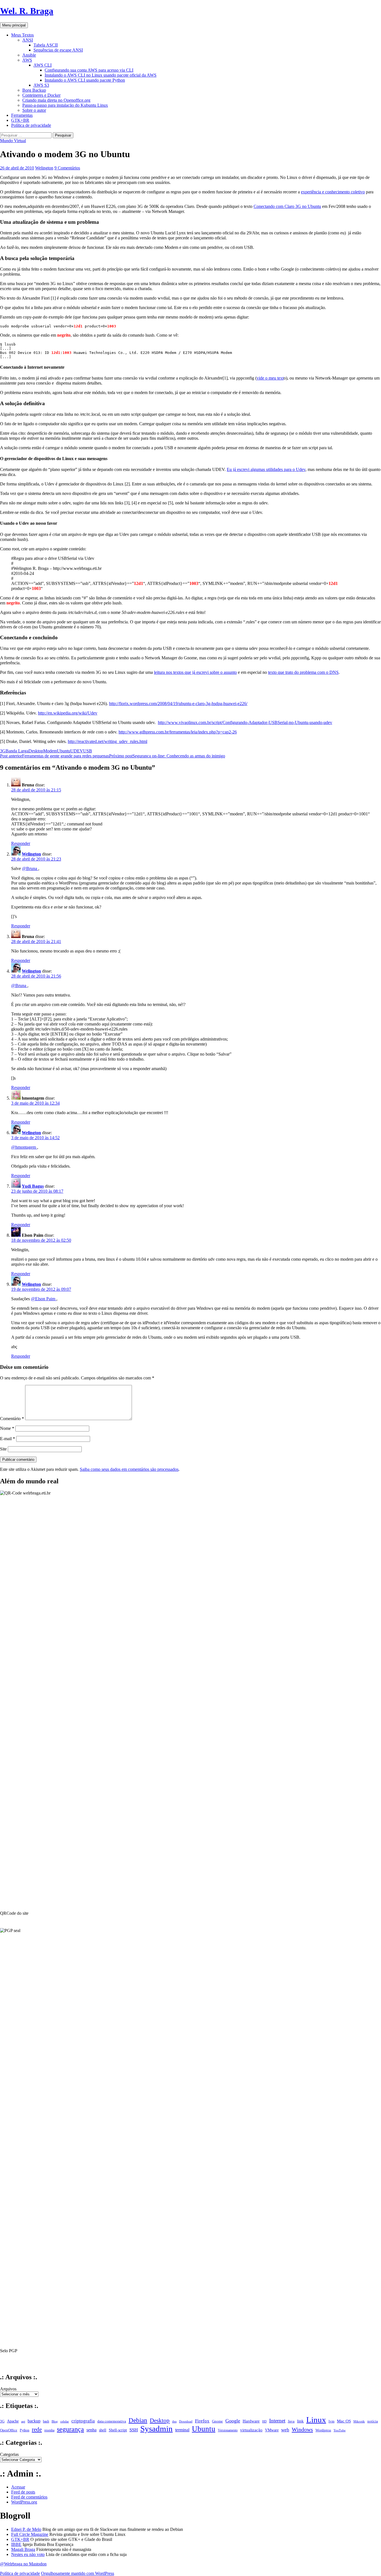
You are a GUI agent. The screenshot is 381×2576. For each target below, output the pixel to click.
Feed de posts (23, 2492)
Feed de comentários (29, 2497)
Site (3, 1449)
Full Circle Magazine (30, 2534)
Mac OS (344, 2421)
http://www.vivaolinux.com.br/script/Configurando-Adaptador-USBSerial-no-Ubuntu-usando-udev (245, 722)
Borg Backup (34, 90)
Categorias (9, 2454)
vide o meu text (270, 378)
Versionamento (228, 2430)
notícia (373, 2421)
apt (23, 2421)
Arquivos (8, 2389)
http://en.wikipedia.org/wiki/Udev (68, 713)
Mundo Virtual (13, 141)
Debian (138, 2420)
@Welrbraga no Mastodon (23, 2564)
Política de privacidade (31, 125)
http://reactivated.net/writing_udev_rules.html (108, 741)
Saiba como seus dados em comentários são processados (129, 1469)
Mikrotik (359, 2421)
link (300, 2421)
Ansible (29, 55)
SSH (134, 2430)
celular (65, 2421)
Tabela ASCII (46, 45)
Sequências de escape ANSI (58, 50)
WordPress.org (24, 2502)
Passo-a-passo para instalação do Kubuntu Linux (65, 105)
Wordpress (323, 2430)
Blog (55, 2421)
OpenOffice (9, 2430)
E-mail (8, 1439)
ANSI (28, 40)
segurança (70, 2429)
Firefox (202, 2421)
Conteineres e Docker (41, 95)
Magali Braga (23, 2549)
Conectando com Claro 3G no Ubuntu (287, 206)
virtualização (251, 2430)
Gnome (217, 2421)
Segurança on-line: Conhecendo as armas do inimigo (167, 756)
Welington (44, 168)
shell (103, 2430)
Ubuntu (64, 751)
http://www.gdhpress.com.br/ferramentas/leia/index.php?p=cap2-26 (178, 732)
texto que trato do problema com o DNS (303, 672)
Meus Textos (22, 35)
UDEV (77, 751)
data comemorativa (112, 2421)
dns (174, 2421)
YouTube (340, 2430)
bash (46, 2421)
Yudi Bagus (33, 1186)
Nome (7, 1428)
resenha (49, 2430)
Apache (13, 2421)
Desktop (36, 751)
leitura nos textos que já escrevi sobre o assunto (195, 672)
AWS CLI (43, 65)
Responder (21, 843)
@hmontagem (24, 1147)
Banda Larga (17, 751)
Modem (50, 751)
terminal (182, 2430)
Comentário (12, 1419)
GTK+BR (20, 120)
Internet (277, 2421)
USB (88, 751)
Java (291, 2421)
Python (25, 2430)
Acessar (18, 2487)
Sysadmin (156, 2429)
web (285, 2430)
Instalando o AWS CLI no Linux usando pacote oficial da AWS (101, 75)
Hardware (251, 2421)
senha (91, 2430)
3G (3, 751)
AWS (27, 60)
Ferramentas (22, 115)
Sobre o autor (34, 110)
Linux (316, 2420)
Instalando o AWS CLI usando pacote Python (85, 80)
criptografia (83, 2421)
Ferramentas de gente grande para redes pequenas (55, 756)
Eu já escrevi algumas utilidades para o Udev (266, 469)
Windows (302, 2429)
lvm (331, 2421)
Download (186, 2421)
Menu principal (14, 25)
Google (233, 2421)
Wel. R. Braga (27, 11)
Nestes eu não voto (28, 2554)
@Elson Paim (44, 1299)
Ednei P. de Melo (26, 2529)
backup (34, 2421)
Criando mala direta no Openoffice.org (56, 100)
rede (37, 2429)
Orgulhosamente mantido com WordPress (78, 2573)
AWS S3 (41, 85)
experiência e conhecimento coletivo (333, 192)
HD (264, 2421)
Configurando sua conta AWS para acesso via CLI (89, 70)
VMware (272, 2430)
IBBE (16, 2544)
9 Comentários (67, 168)
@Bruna (30, 868)
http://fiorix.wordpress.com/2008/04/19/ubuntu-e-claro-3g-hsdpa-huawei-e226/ (178, 703)
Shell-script (118, 2430)
